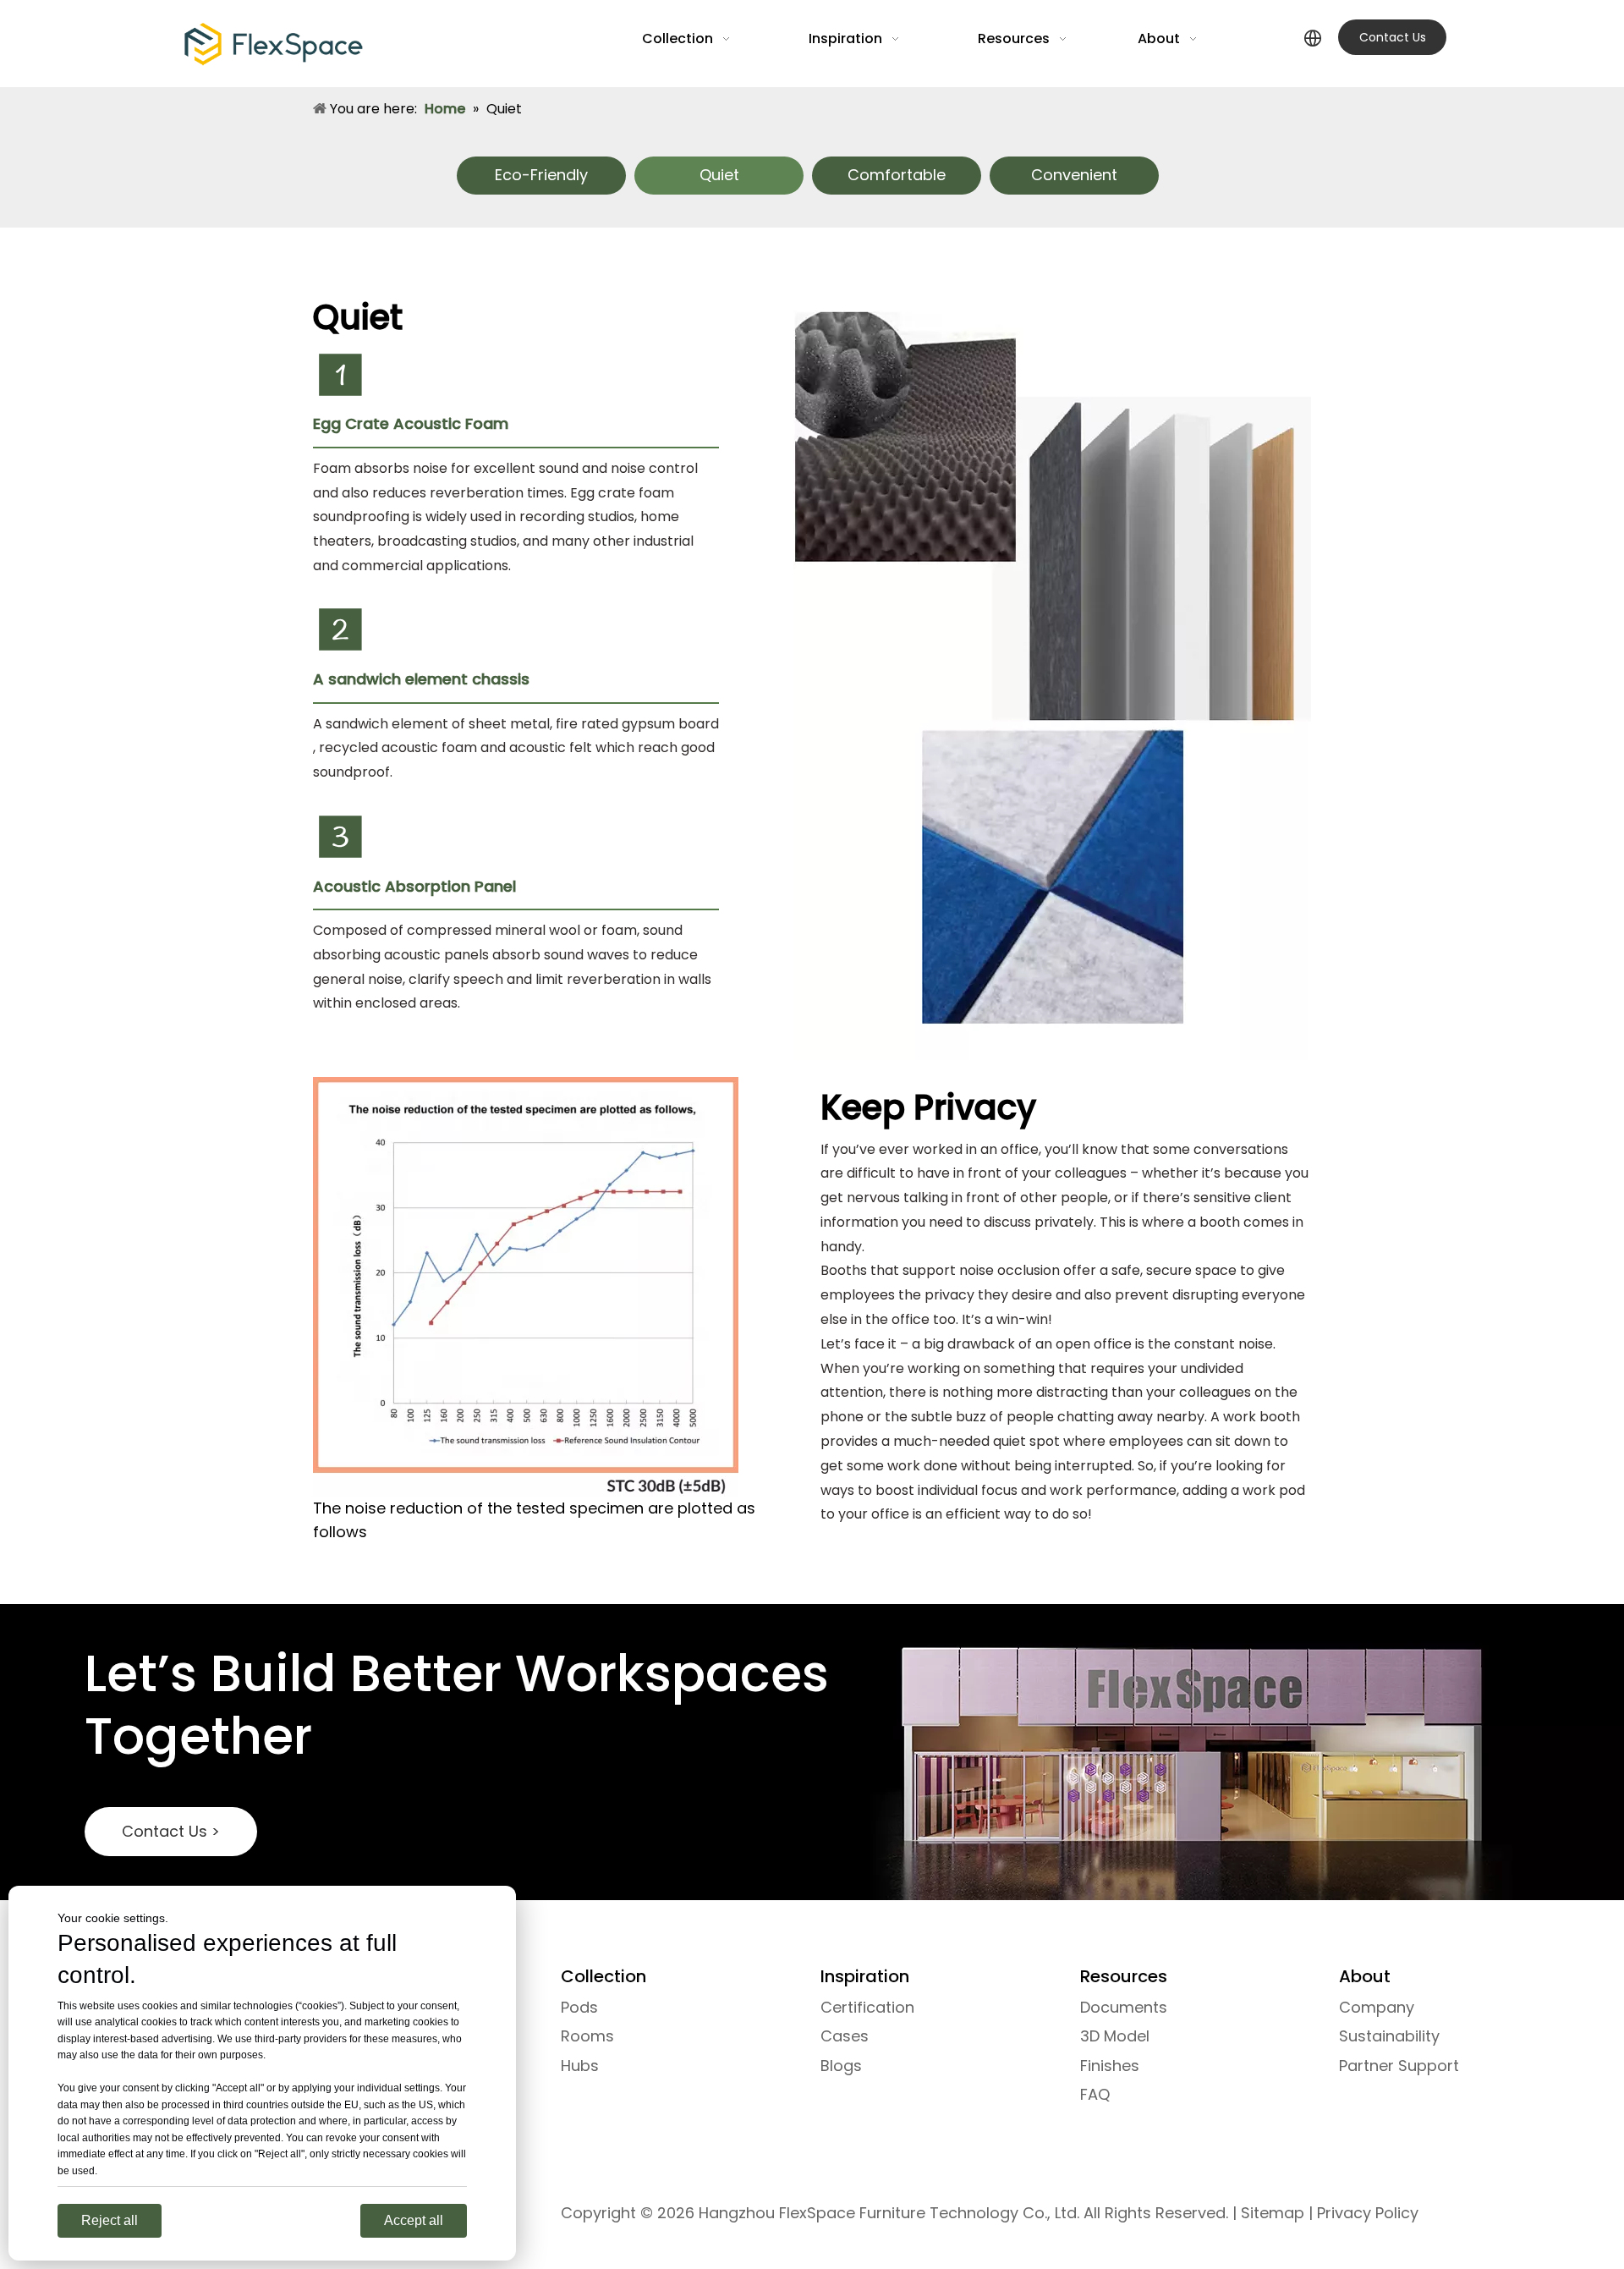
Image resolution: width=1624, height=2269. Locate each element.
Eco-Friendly (541, 175)
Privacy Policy (1368, 2213)
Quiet (719, 175)
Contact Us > (171, 1831)
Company (1377, 2007)
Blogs (841, 2066)
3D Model (1115, 2036)
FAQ (1095, 2094)
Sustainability (1389, 2036)
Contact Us (1393, 37)
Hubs (580, 2066)
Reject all (110, 2220)
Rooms (587, 2036)
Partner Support (1399, 2066)
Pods (579, 2007)
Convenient (1074, 175)
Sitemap (1273, 2213)
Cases (845, 2036)
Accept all (414, 2220)
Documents (1124, 2007)
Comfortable (897, 175)
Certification (867, 2007)
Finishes (1110, 2066)
